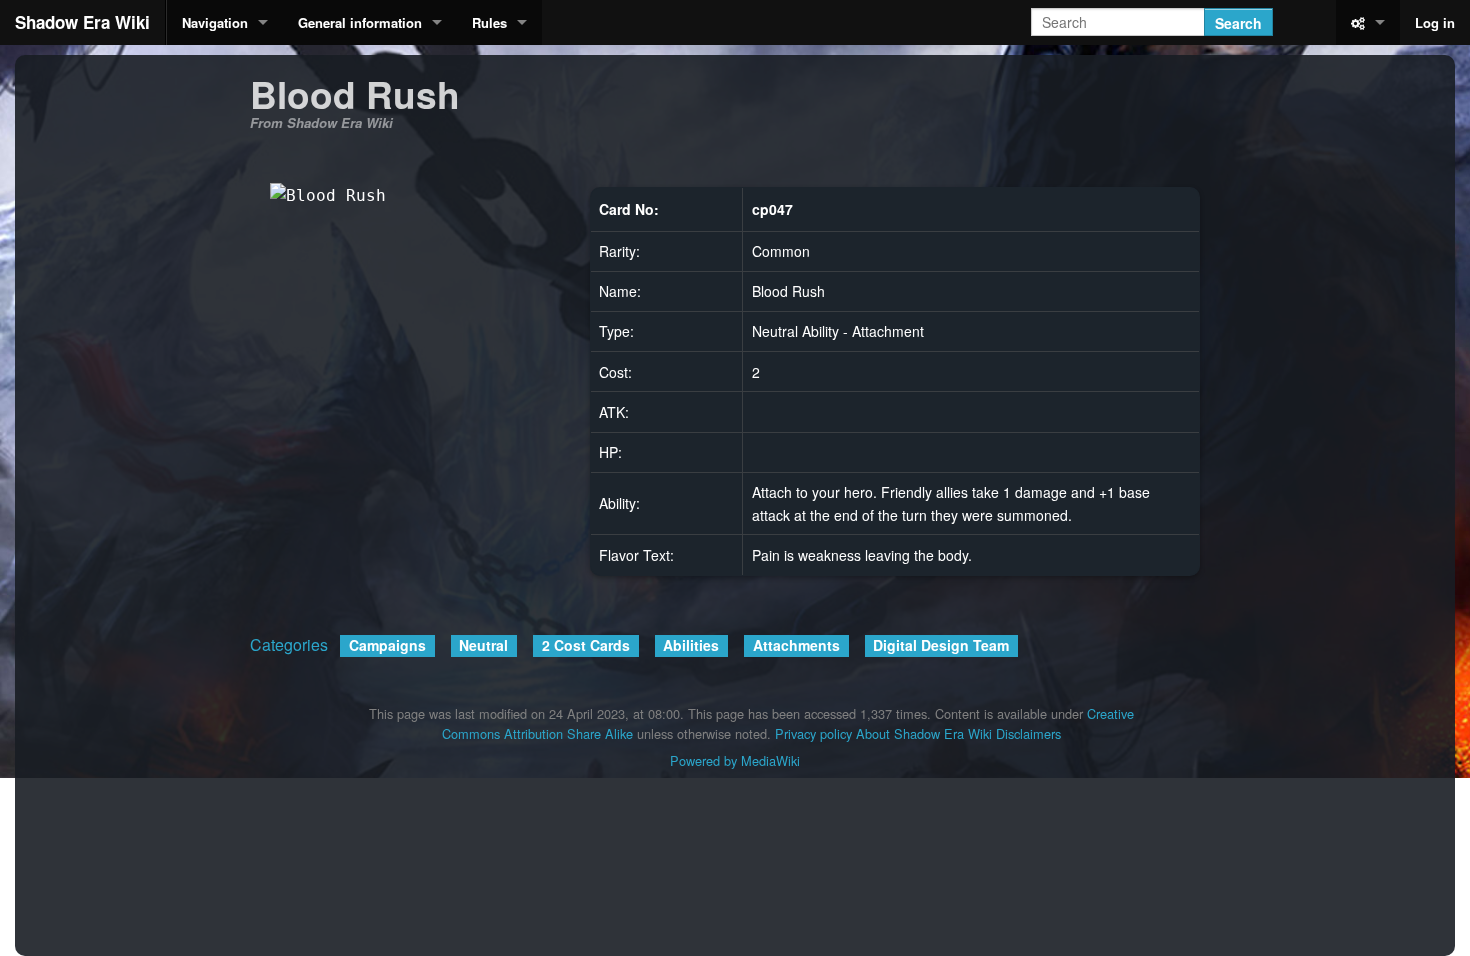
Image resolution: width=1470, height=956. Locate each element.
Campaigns (387, 645)
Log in (1435, 22)
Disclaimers (1028, 733)
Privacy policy (813, 733)
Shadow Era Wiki (82, 22)
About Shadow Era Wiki (924, 733)
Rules (489, 22)
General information (360, 22)
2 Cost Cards (586, 645)
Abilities (691, 645)
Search (1238, 23)
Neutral (483, 645)
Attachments (796, 645)
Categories (289, 644)
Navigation (215, 22)
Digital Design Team (941, 645)
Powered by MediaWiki (735, 760)
